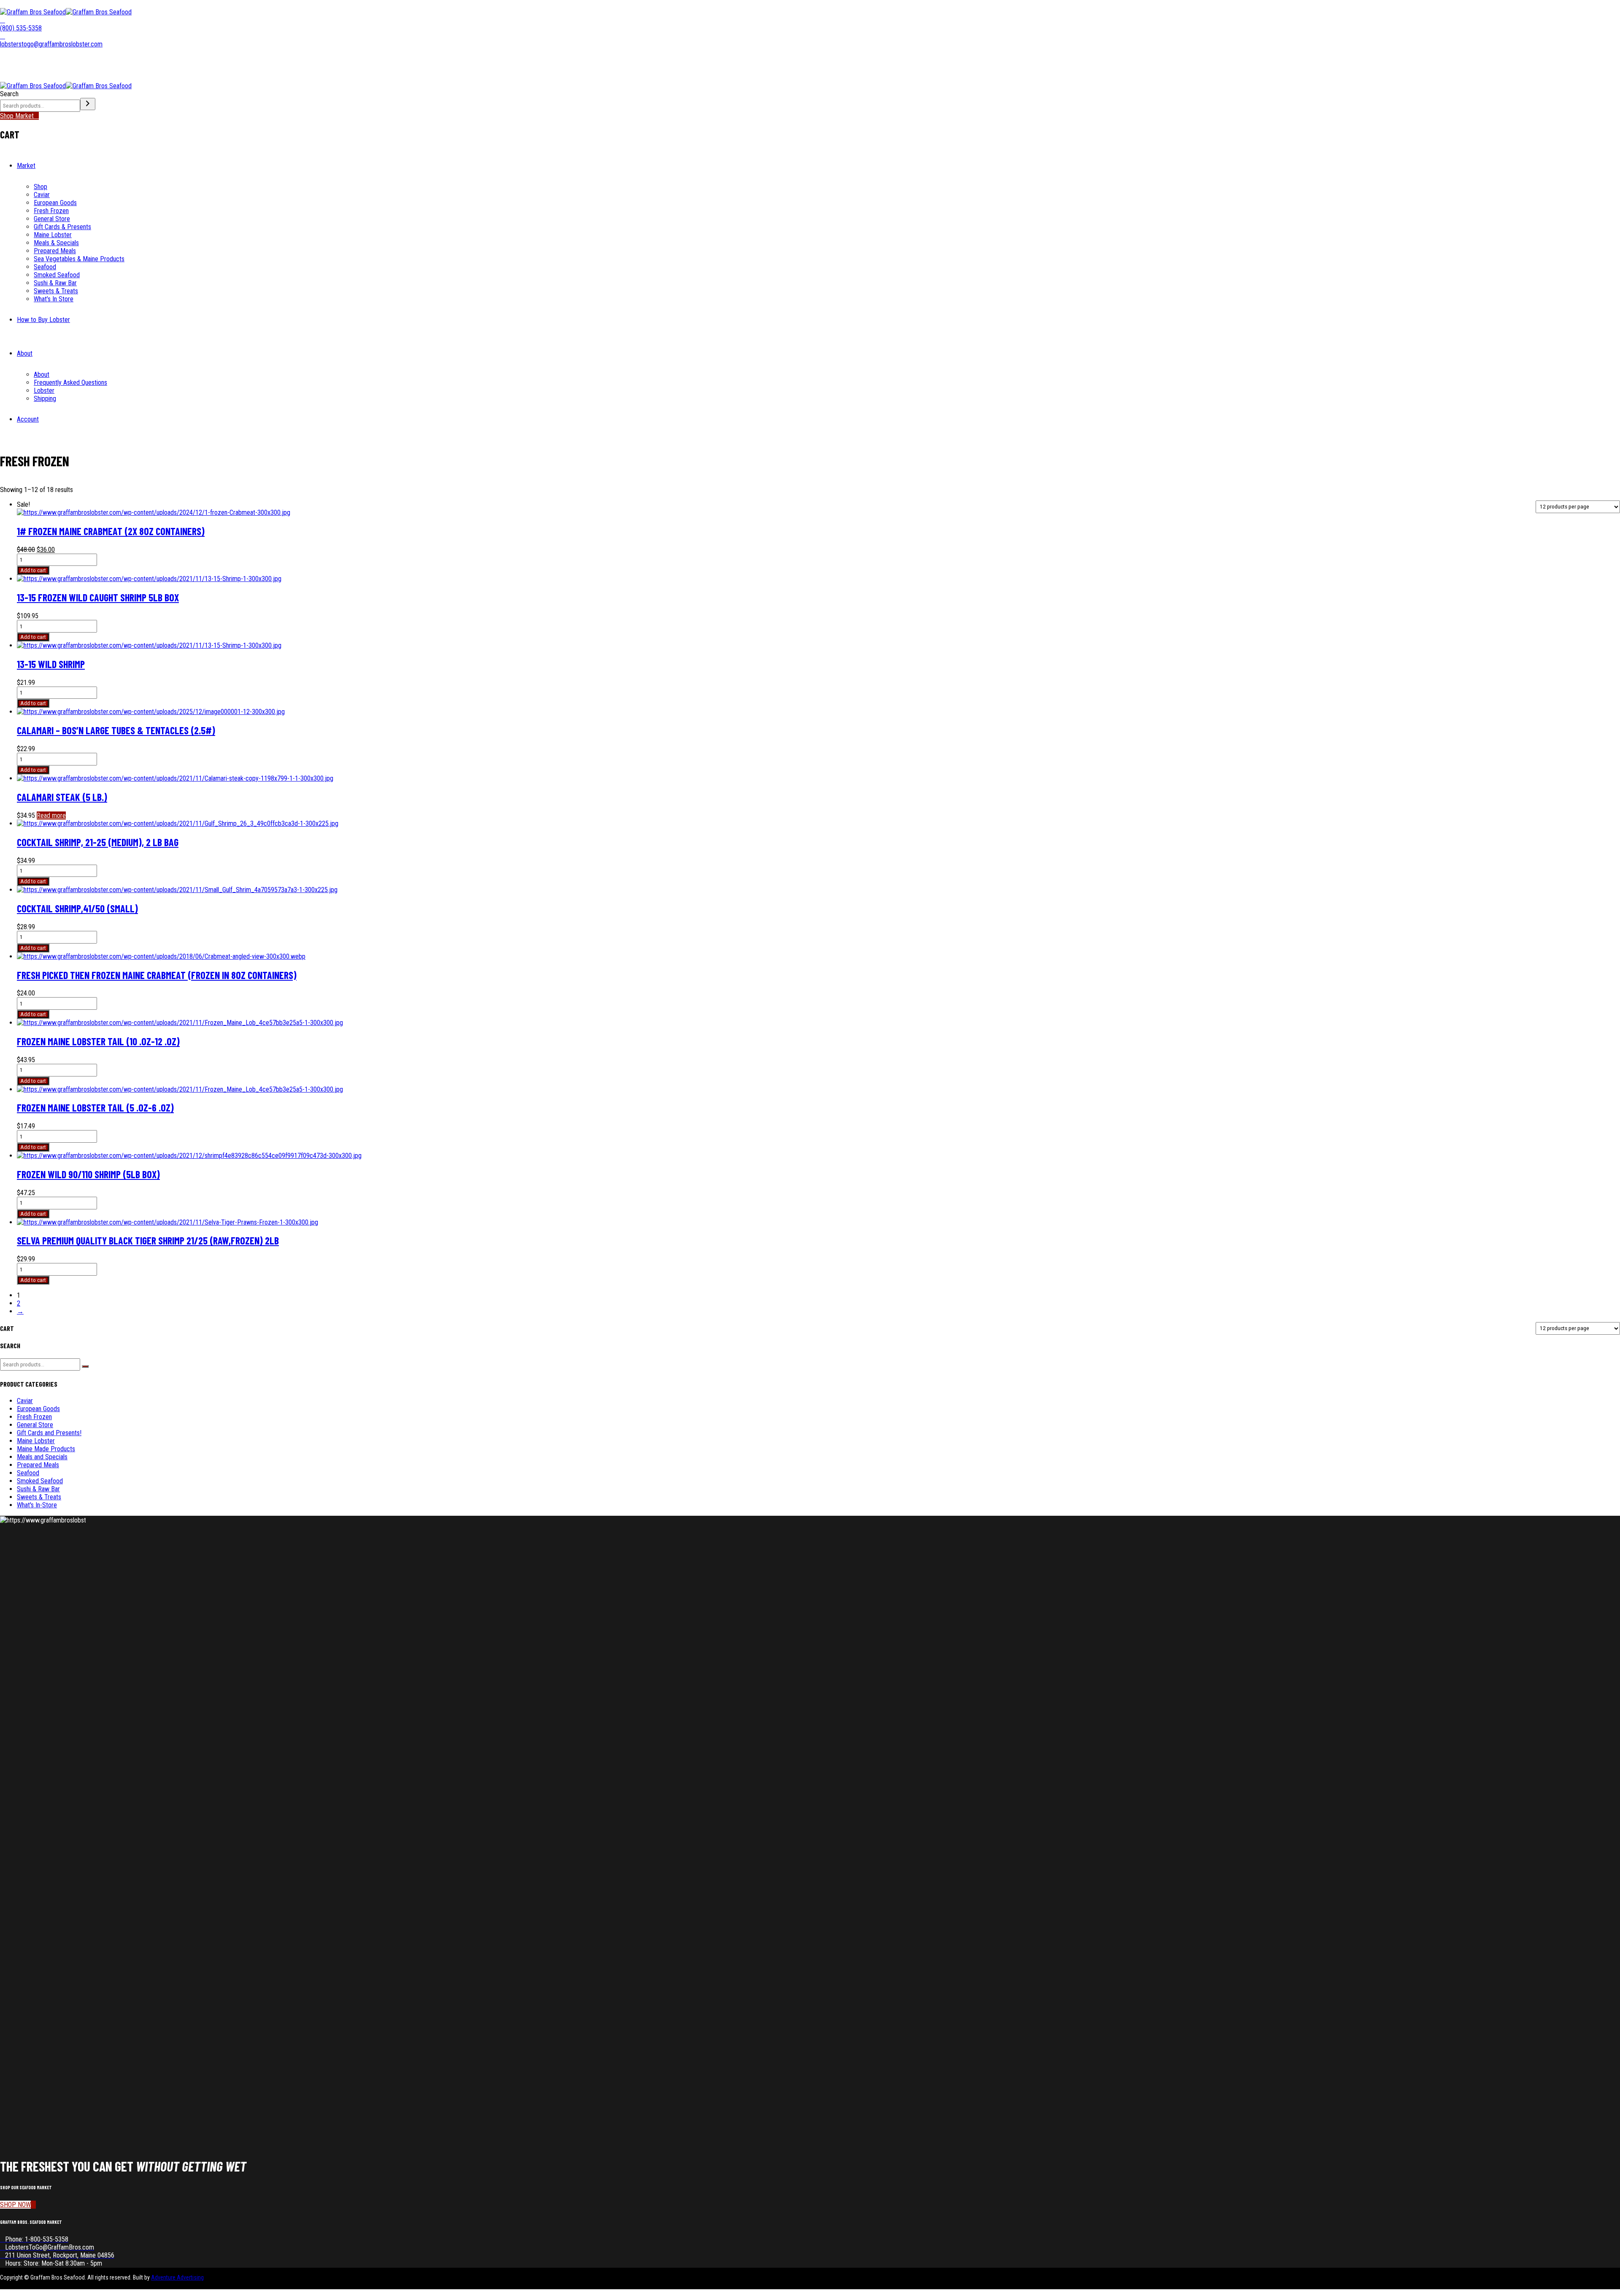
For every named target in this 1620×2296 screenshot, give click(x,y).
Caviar (42, 195)
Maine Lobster (53, 235)
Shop (40, 187)
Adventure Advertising (177, 2277)
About (25, 353)
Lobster (44, 391)
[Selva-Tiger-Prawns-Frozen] (167, 1222)
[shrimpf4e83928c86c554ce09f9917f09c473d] (189, 1156)
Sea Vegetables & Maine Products (79, 259)
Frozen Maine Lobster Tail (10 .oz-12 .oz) (98, 1041)
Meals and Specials (42, 1457)
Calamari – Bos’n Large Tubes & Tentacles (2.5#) (116, 730)
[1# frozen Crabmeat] (154, 512)
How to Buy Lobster (43, 320)
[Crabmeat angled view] (161, 956)
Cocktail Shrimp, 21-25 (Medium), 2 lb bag (98, 842)
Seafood (45, 267)
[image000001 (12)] (151, 712)
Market (26, 166)
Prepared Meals (55, 251)
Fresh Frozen (51, 211)
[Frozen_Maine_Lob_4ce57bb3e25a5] (180, 1023)
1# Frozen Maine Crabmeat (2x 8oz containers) (111, 531)
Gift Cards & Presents (62, 227)
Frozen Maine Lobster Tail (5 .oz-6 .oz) (95, 1107)
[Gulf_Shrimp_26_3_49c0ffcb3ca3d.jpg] (178, 823)
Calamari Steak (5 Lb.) (62, 797)
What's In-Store (37, 1505)
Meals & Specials (56, 243)
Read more (51, 815)
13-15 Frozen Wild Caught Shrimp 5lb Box (98, 597)
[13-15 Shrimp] (149, 579)
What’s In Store (54, 299)
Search (9, 94)
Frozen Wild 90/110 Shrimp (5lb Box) (88, 1174)
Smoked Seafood (57, 275)
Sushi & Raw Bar (55, 283)
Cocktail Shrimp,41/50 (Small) (77, 908)
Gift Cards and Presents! (49, 1433)
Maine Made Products (46, 1449)
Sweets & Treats (56, 291)
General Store (52, 219)
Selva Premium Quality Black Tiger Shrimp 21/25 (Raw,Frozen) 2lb (148, 1240)
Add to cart (33, 570)
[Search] (88, 104)
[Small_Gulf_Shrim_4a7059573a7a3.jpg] (177, 890)
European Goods (55, 203)
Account (28, 419)
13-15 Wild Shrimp (51, 664)
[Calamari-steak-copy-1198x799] (175, 778)
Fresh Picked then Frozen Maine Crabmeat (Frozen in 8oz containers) (157, 975)
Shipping (45, 399)
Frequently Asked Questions (70, 383)
